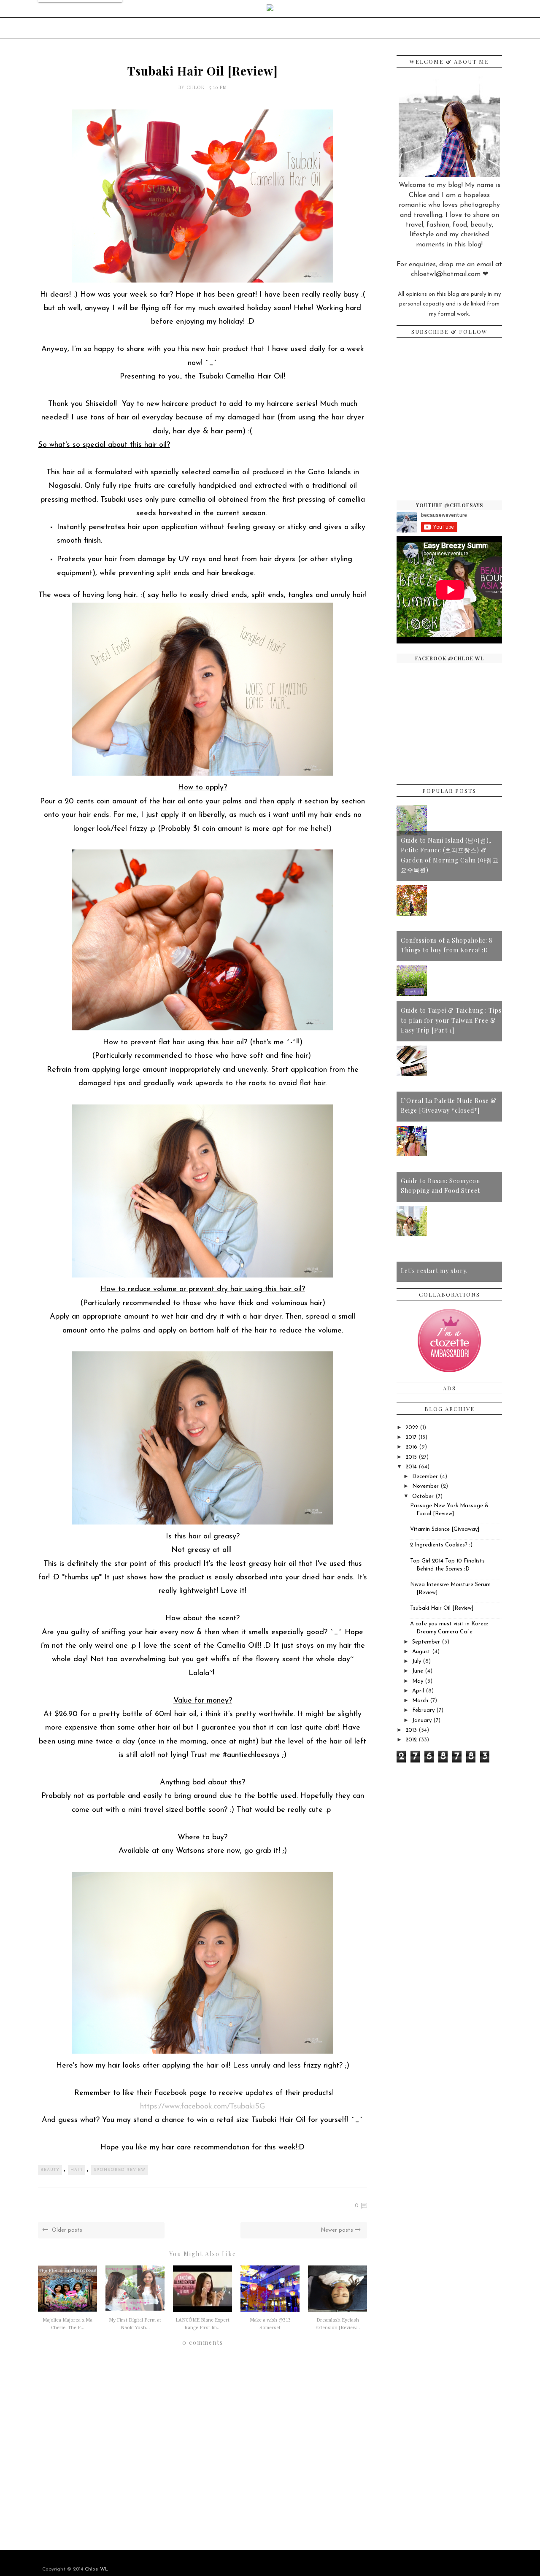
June (418, 1671)
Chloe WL (96, 2569)
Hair (77, 2170)
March (420, 1701)
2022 (412, 1428)
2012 (411, 1740)
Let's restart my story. (434, 1271)
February (423, 1710)
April (418, 1691)
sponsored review (120, 2170)
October (423, 1496)
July (417, 1661)
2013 (411, 1730)
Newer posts (338, 2230)
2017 (411, 1437)
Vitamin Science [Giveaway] (445, 1529)
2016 (411, 1447)
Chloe (196, 87)
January (422, 1720)
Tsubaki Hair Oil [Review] (442, 1608)
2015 (411, 1457)
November (425, 1486)
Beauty (50, 2170)
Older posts (66, 2230)
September (426, 1642)
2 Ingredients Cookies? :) (441, 1545)
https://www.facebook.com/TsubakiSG (202, 2107)
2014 (411, 1467)
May (418, 1681)
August (421, 1652)
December (425, 1477)
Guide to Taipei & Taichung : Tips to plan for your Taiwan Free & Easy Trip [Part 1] (451, 1020)
